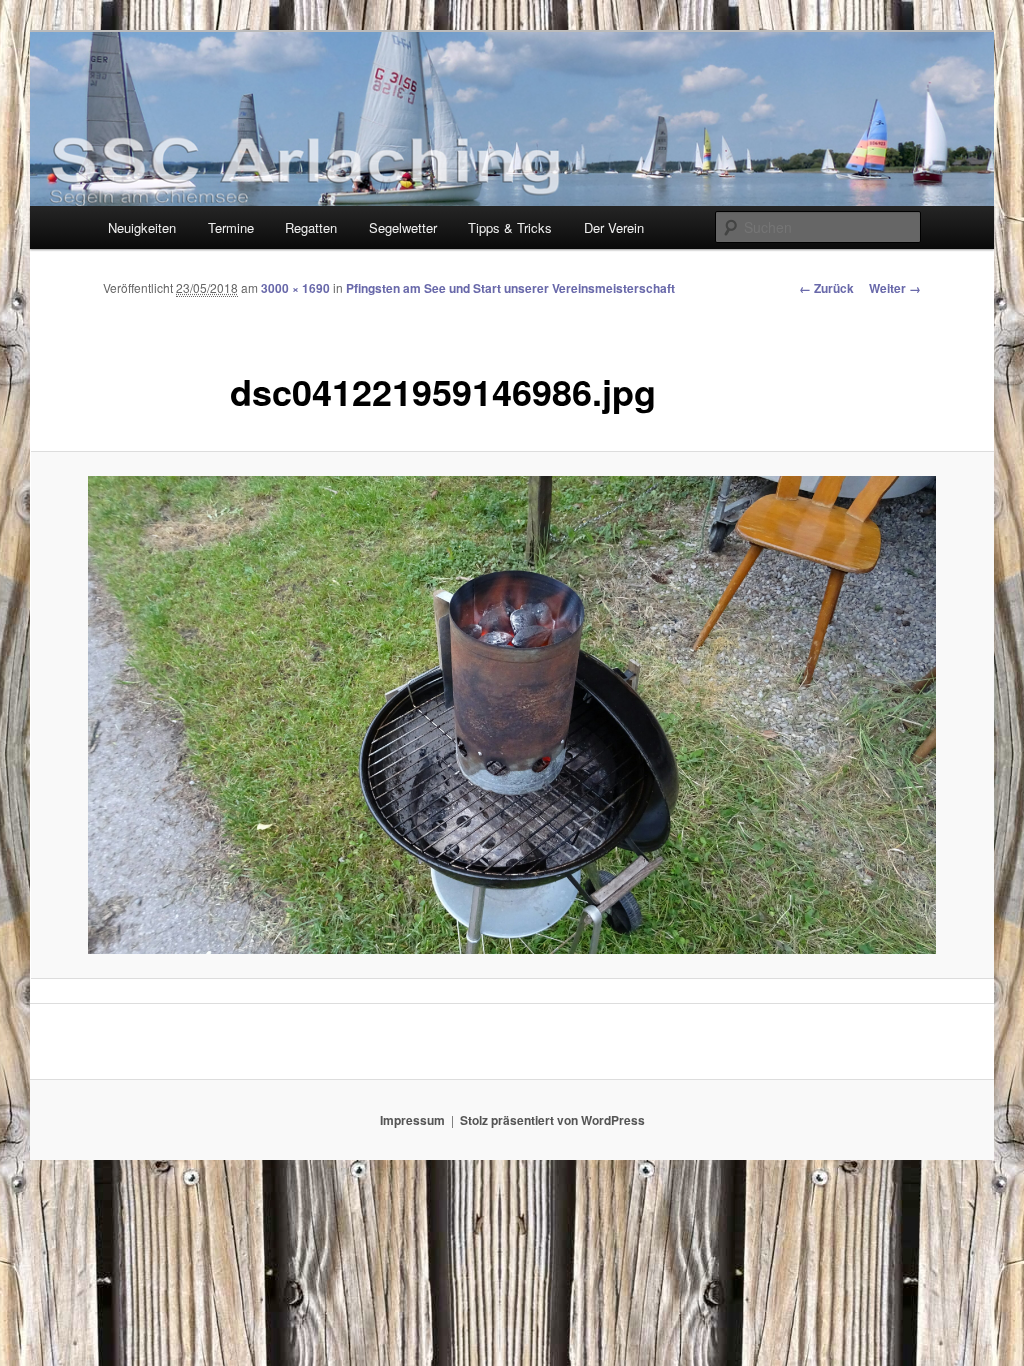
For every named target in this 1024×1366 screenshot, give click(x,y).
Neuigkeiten (142, 227)
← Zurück (826, 288)
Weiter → (895, 288)
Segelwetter (403, 227)
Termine (231, 227)
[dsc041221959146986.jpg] (512, 715)
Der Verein (614, 227)
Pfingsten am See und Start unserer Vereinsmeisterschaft (510, 288)
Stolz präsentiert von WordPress (552, 1120)
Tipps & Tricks (510, 227)
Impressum (412, 1120)
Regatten (311, 227)
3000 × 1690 (295, 288)
